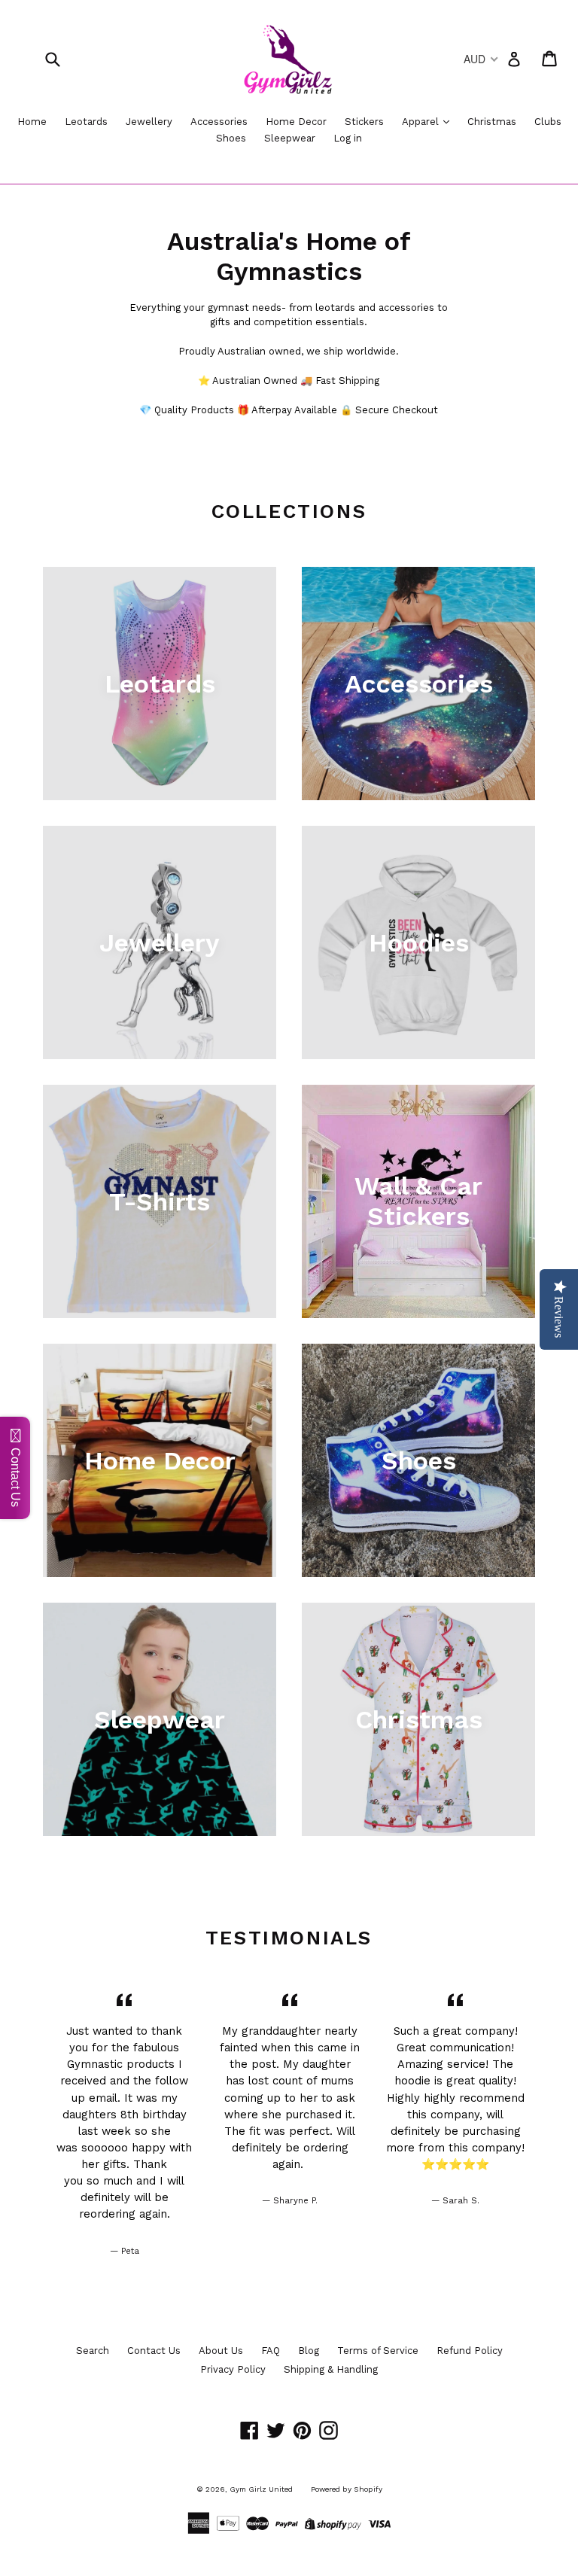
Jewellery (149, 122)
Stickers (364, 122)
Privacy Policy (233, 2369)
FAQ (271, 2351)
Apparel (422, 122)
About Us (221, 2351)
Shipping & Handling (331, 2369)
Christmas (492, 122)
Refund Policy (470, 2351)
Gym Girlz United (261, 2489)
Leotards (86, 122)
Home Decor (296, 122)
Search (93, 2351)
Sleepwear (290, 138)
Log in (348, 138)
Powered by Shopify (347, 2489)
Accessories (219, 122)
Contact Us (154, 2351)
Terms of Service (378, 2351)
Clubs (548, 122)
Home (32, 122)
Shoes (231, 138)
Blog (309, 2351)
